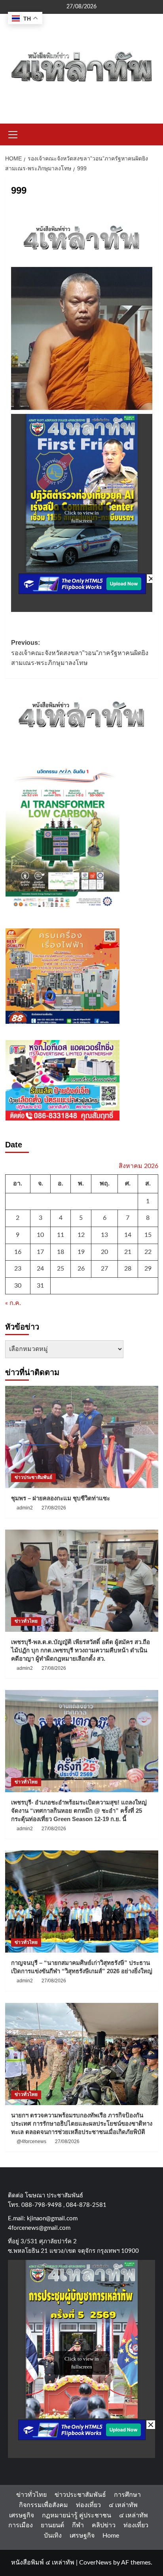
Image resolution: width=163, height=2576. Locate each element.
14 (128, 1235)
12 (81, 1235)
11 (61, 1235)
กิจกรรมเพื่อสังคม (44, 2505)
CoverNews (95, 2563)
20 (104, 1252)
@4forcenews (31, 2142)
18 (61, 1252)
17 (40, 1252)
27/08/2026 (54, 1508)
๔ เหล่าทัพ (123, 2505)
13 (104, 1235)
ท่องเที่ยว (88, 2505)
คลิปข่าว (104, 2525)
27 (104, 1269)
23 (18, 1269)
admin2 (25, 1508)
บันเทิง (53, 2536)
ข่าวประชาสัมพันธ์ (33, 1477)
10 (40, 1235)
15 (148, 1235)
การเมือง (21, 2525)
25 (61, 1269)
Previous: (80, 653)
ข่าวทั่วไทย (26, 1621)
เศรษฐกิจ (22, 2515)
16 (18, 1252)
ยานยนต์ (52, 2525)
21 (128, 1252)
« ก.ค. (13, 1303)
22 (148, 1252)
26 (81, 1269)
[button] (13, 133)
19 (81, 1252)
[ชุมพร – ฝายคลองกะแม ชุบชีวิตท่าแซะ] (82, 1437)
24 (40, 1269)
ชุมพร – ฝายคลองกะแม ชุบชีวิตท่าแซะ (61, 1498)
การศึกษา (127, 2495)
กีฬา (78, 2525)
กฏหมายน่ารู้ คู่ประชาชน (77, 2515)
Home (111, 2536)
